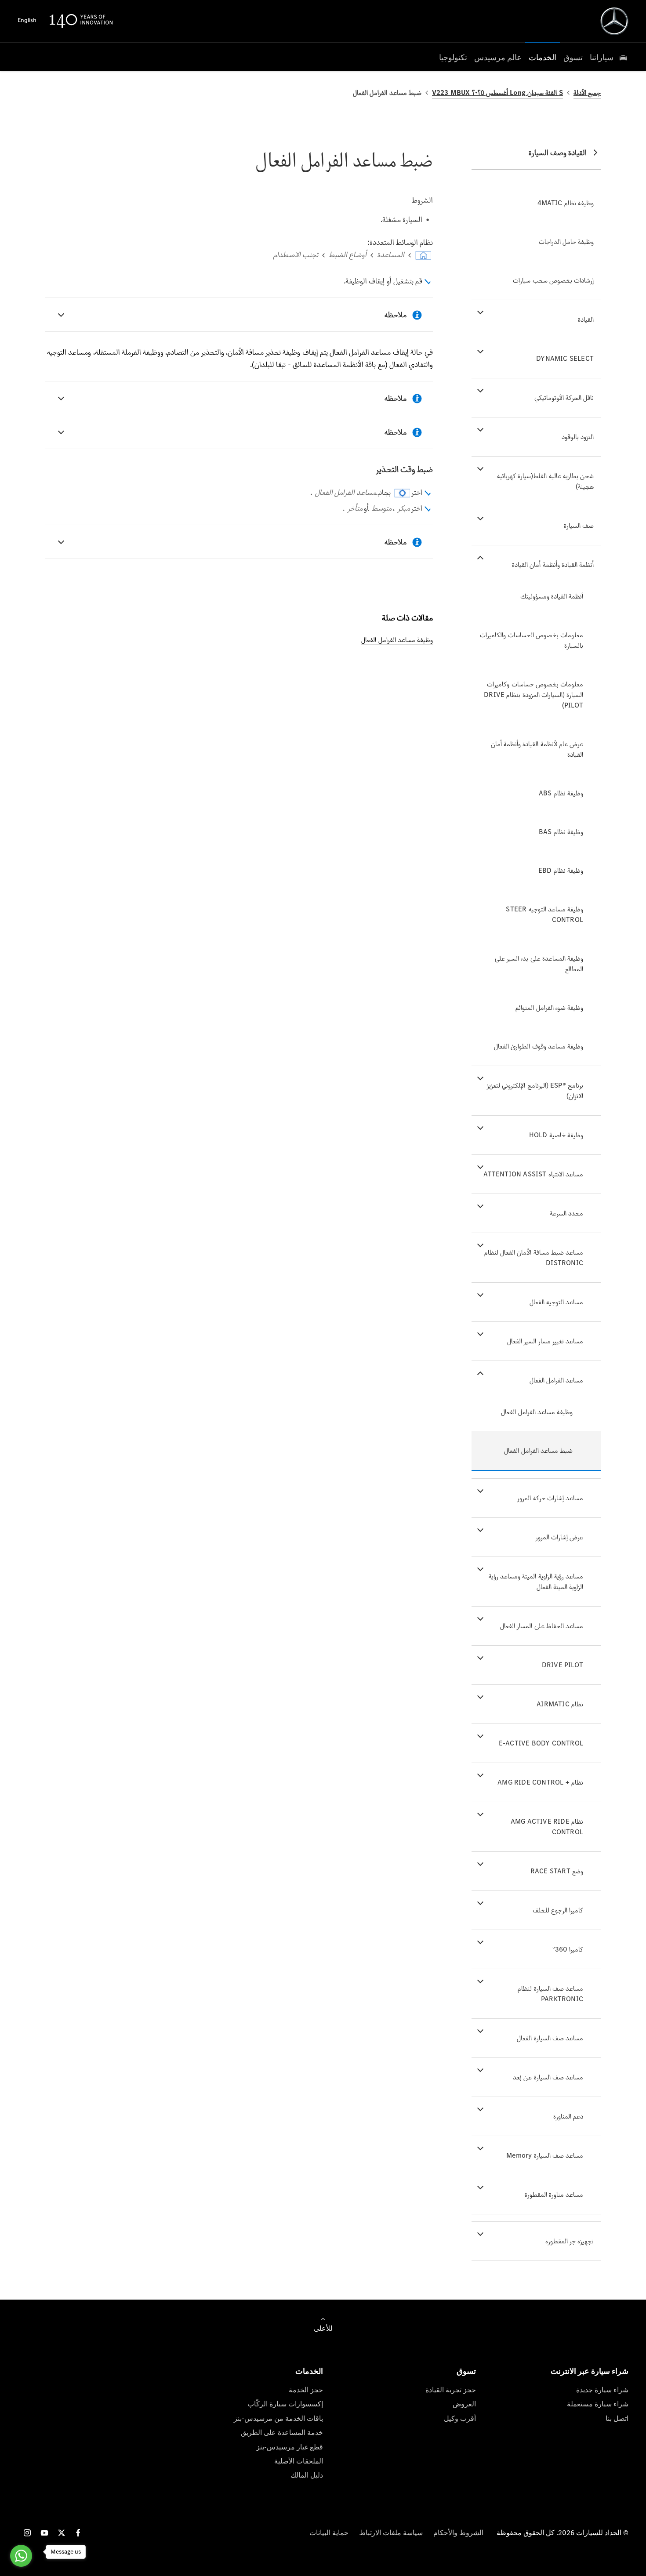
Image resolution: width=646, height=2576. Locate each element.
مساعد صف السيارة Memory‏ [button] (545, 2155)
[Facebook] (78, 2533)
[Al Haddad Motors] (614, 21)
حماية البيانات (329, 2533)
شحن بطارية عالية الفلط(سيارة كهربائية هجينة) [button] (545, 481)
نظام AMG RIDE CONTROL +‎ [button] (540, 1782)
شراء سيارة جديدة (602, 2390)
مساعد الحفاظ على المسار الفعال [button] (542, 1626)
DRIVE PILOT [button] (563, 1665)
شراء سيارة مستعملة (598, 2404)
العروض (464, 2404)
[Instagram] (27, 2533)
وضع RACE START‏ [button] (557, 1871)
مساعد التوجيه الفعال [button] (556, 1302)
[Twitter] (62, 2533)
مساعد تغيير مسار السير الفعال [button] (545, 1341)
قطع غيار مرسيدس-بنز (290, 2447)
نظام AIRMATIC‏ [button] (560, 1704)
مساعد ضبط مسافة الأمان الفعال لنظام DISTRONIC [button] (534, 1257)
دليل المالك (307, 2475)
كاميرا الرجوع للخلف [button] (558, 1910)
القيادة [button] (586, 319)
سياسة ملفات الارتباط (391, 2533)
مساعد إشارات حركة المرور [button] (550, 1498)
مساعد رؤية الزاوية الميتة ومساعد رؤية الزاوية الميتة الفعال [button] (536, 1581)
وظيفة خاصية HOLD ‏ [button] (555, 1135)
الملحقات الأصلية (299, 2461)
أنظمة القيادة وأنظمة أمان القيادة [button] (553, 564)
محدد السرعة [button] (566, 1213)
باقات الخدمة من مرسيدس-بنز (278, 2418)
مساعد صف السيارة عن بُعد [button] (548, 2077)
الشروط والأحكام (458, 2533)
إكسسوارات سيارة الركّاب (285, 2404)
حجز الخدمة (306, 2390)
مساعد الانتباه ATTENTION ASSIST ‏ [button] (532, 1174)
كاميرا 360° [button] (568, 1949)
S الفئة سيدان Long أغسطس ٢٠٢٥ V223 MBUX (497, 93)
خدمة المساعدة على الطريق (282, 2433)
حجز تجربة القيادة (451, 2390)
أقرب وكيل (460, 2418)
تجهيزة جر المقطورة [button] (570, 2241)
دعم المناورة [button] (568, 2116)
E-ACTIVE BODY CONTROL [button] (541, 1743)
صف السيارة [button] (579, 525)
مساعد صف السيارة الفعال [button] (550, 2038)
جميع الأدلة (587, 93)
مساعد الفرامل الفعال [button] (556, 1380)
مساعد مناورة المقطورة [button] (554, 2194)
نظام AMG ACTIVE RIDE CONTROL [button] (547, 1827)
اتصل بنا (617, 2418)
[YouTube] (44, 2533)
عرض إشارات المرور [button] (559, 1537)
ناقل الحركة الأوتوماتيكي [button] (564, 397)
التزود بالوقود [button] (578, 437)
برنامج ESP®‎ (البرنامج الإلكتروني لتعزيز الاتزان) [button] (535, 1090)
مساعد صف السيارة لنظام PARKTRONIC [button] (550, 1994)
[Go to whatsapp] (21, 2556)
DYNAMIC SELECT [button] (565, 358)
